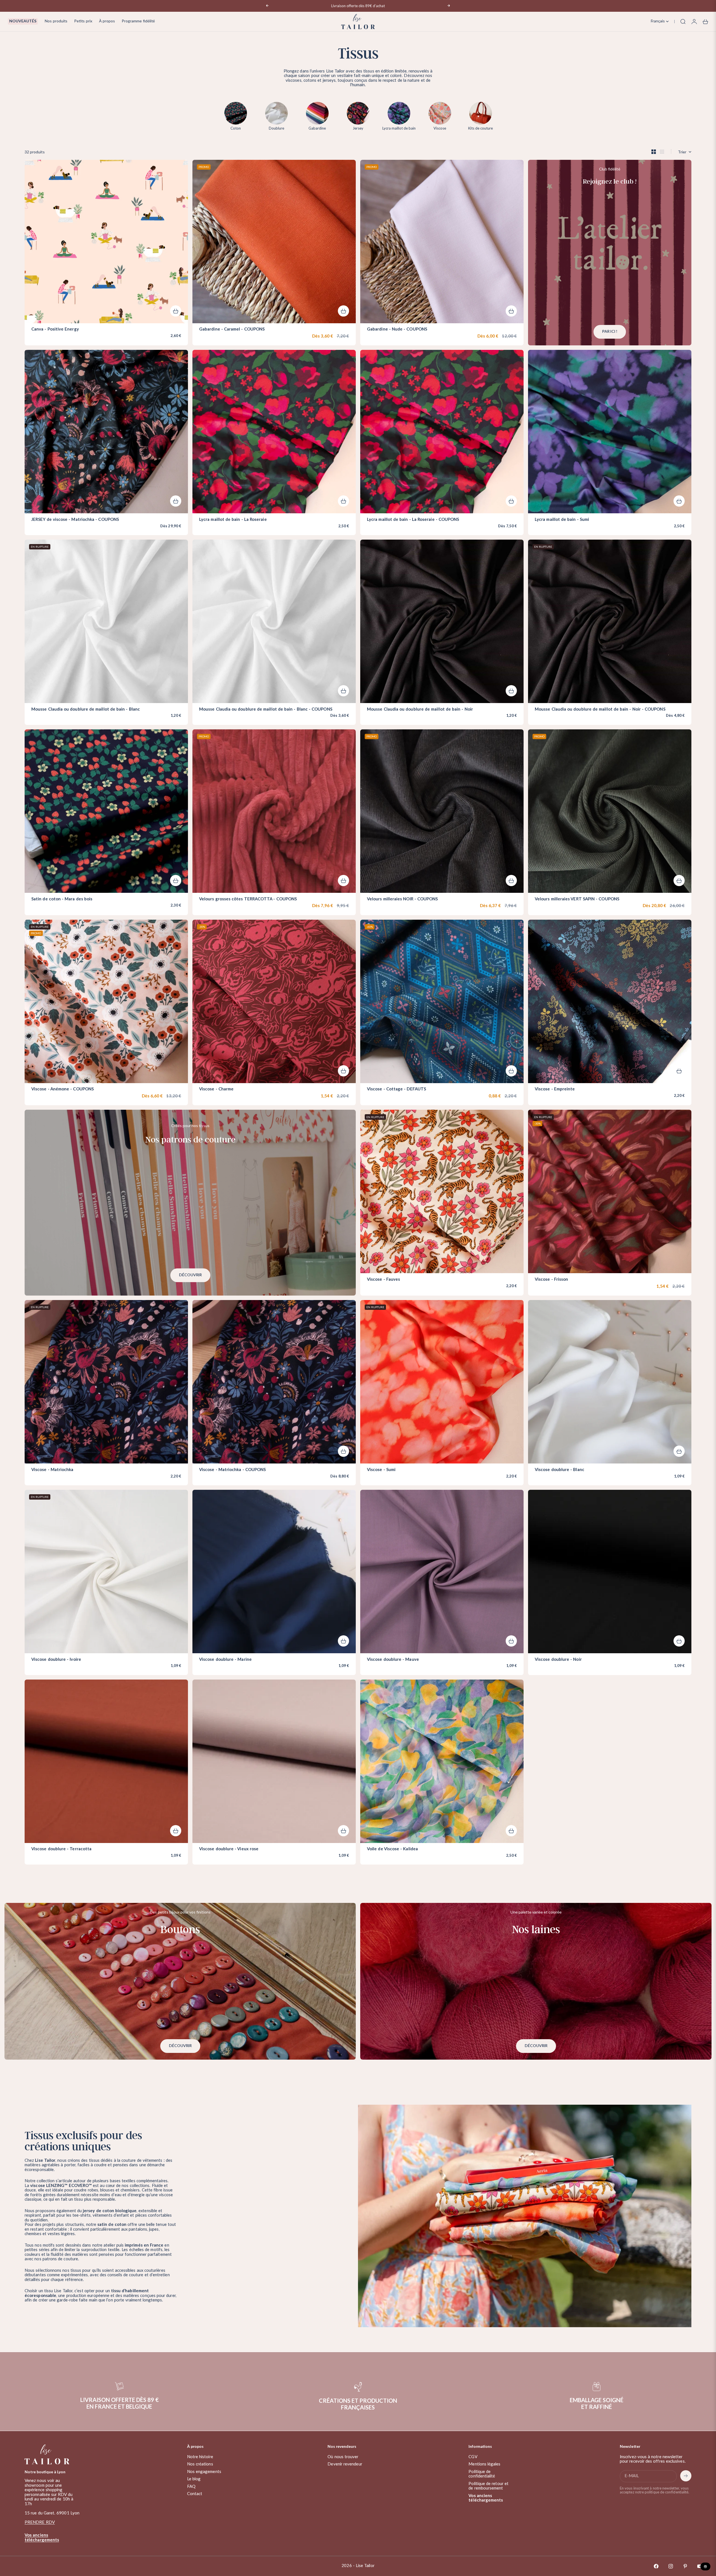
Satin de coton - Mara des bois (62, 899)
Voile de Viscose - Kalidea (392, 1849)
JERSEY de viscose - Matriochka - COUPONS (75, 520)
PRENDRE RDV (40, 2522)
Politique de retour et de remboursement (488, 2486)
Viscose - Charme (216, 1090)
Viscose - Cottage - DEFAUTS (396, 1090)
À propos (107, 21)
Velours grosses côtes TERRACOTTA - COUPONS (248, 899)
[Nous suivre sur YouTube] (700, 2566)
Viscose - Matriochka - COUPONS (232, 1470)
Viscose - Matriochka (52, 1470)
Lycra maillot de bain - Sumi (562, 520)
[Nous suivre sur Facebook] (656, 2566)
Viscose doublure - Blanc (560, 1470)
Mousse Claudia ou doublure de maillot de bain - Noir (420, 709)
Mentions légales (484, 2464)
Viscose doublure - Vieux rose (229, 1849)
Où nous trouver (343, 2457)
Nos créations (200, 2464)
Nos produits (56, 21)
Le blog (194, 2479)
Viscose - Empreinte (555, 1090)
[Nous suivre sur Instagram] (671, 2566)
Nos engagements (204, 2472)
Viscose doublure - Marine (225, 1660)
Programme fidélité (138, 21)
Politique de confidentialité (482, 2474)
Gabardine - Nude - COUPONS (397, 330)
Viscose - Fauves (383, 1280)
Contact (195, 2494)
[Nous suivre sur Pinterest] (685, 2566)
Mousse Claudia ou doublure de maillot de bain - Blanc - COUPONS (266, 709)
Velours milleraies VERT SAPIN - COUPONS (577, 899)
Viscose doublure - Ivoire (56, 1660)
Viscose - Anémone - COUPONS (63, 1090)
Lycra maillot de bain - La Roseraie (233, 520)
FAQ (191, 2487)
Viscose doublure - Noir (558, 1660)
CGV (473, 2457)
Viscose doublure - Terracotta (61, 1849)
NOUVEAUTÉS (23, 21)
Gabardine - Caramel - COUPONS (232, 330)
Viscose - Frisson (551, 1280)
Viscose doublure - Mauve (393, 1660)
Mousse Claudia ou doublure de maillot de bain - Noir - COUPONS (600, 709)
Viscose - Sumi (381, 1470)
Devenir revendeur (345, 2464)
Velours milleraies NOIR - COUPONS (402, 899)
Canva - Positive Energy (55, 330)
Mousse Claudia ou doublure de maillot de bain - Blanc (86, 709)
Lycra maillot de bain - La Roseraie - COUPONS (413, 520)
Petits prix (83, 21)
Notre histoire (200, 2457)
